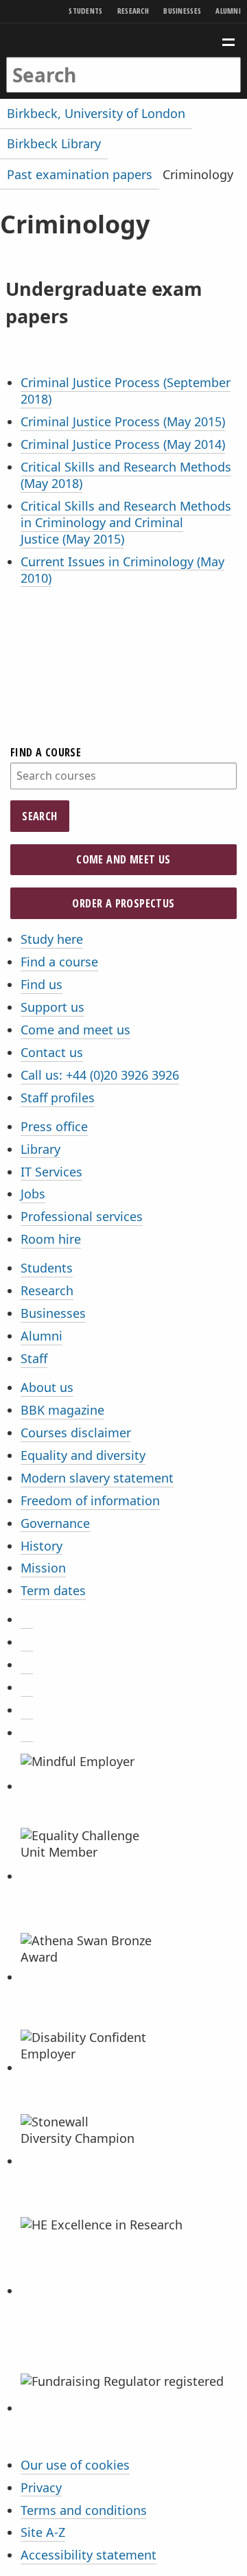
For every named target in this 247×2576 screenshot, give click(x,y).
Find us (42, 984)
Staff (34, 1358)
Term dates (53, 1590)
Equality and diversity (83, 1455)
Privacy (41, 2487)
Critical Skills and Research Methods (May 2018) (126, 475)
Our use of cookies (75, 2465)
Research (133, 11)
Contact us (52, 1052)
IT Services (51, 1172)
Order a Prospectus (123, 903)
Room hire (51, 1239)
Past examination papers (80, 174)
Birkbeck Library (54, 143)
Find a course (46, 752)
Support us (52, 1007)
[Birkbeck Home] (124, 40)
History (42, 1546)
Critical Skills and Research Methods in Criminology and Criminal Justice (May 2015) (126, 522)
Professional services (82, 1216)
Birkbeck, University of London (96, 113)
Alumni (228, 11)
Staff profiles (58, 1098)
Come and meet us (123, 859)
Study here (52, 939)
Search (39, 816)
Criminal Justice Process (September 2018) (126, 391)
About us (47, 1387)
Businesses (182, 11)
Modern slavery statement (97, 1478)
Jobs (33, 1194)
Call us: (100, 1075)
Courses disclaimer (76, 1432)
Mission (43, 1568)
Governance (55, 1523)
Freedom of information (90, 1500)
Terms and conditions (84, 2510)
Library (40, 1149)
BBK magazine (62, 1410)
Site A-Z (43, 2532)
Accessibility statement (89, 2555)
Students (85, 11)
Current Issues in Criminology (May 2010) (122, 570)
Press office (54, 1126)
